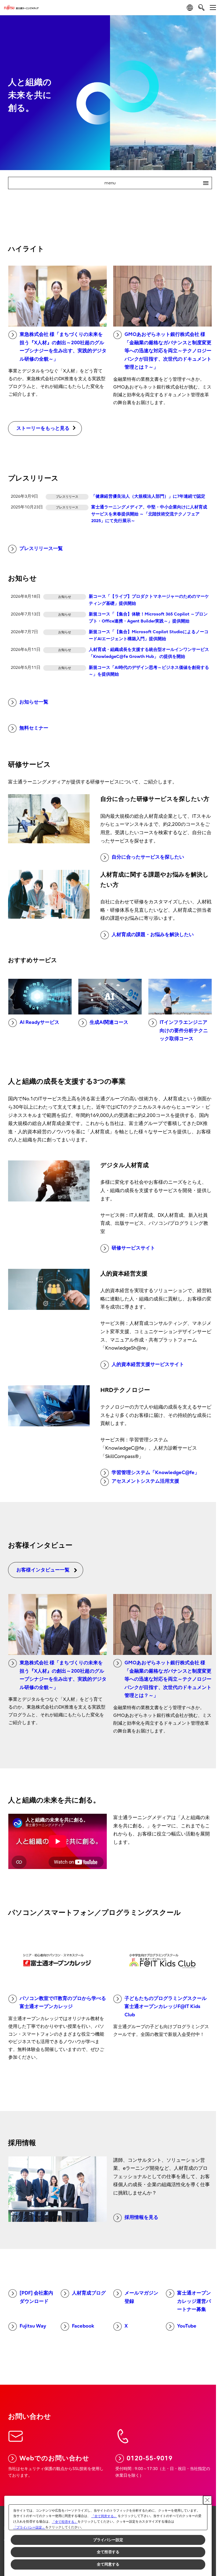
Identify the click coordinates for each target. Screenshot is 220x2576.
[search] (201, 7)
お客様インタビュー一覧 (43, 1570)
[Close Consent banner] (207, 2500)
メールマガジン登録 (141, 2297)
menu (154, 183)
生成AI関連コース (109, 1022)
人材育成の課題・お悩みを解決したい (153, 935)
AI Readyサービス (39, 1022)
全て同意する (108, 2564)
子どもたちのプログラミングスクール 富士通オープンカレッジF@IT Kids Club (166, 2007)
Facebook (83, 2326)
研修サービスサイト (133, 1248)
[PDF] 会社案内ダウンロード (36, 2297)
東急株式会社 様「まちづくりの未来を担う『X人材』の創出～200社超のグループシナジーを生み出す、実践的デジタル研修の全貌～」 (63, 347)
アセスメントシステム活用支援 (145, 1481)
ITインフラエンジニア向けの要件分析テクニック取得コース (184, 1031)
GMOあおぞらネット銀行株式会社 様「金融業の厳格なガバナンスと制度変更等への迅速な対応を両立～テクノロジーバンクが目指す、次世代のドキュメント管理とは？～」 (168, 351)
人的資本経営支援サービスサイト (148, 1364)
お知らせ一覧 (34, 702)
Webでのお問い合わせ (54, 2458)
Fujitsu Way (33, 2326)
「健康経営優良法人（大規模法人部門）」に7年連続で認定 (148, 496)
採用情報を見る (141, 2217)
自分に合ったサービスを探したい (148, 857)
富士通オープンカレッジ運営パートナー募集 (194, 2301)
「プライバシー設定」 (29, 2527)
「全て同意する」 (104, 2516)
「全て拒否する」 (65, 2522)
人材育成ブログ (89, 2293)
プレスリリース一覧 (41, 549)
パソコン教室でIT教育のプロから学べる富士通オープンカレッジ (63, 2003)
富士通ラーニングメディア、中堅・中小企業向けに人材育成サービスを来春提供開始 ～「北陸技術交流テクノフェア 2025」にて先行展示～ (149, 514)
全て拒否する (108, 2552)
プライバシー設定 (108, 2540)
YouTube (187, 2326)
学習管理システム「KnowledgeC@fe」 (155, 1473)
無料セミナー (34, 728)
